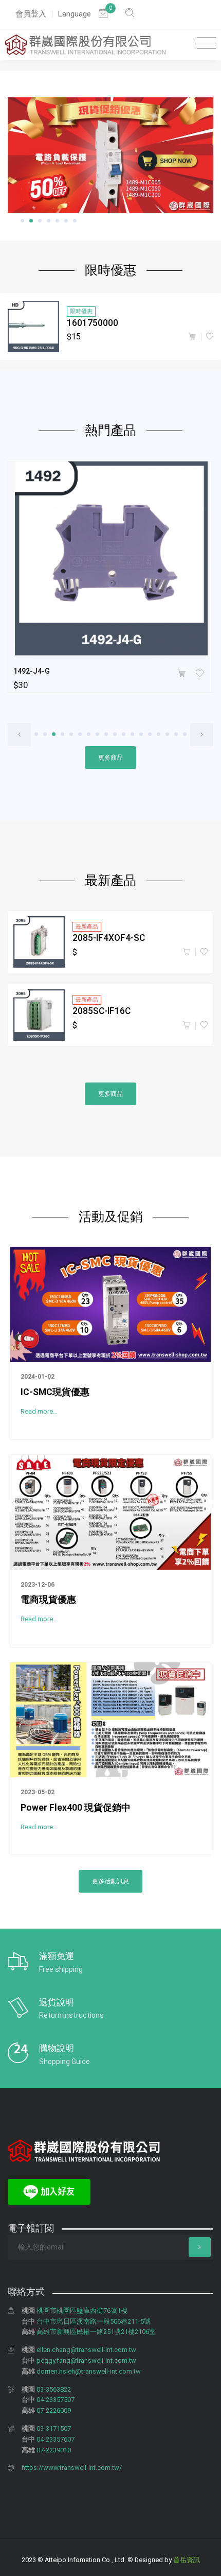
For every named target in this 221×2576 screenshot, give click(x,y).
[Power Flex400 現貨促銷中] (110, 1719)
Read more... (39, 1411)
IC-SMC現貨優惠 (55, 1392)
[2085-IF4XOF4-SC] (39, 942)
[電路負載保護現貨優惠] (110, 156)
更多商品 (110, 758)
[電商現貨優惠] (110, 1512)
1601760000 (93, 323)
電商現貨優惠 (48, 1600)
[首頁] (85, 45)
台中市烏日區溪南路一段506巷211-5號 (94, 2321)
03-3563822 (54, 2389)
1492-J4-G (32, 671)
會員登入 (31, 14)
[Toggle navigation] (204, 44)
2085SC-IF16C (102, 1011)
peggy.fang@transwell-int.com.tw (86, 2360)
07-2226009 (54, 2410)
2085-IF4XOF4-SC (109, 938)
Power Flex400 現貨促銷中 (76, 1808)
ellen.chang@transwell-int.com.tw (86, 2350)
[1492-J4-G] (110, 559)
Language (74, 14)
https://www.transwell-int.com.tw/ (72, 2468)
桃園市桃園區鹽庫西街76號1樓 (82, 2311)
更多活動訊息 (110, 1881)
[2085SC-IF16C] (39, 1015)
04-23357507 (56, 2400)
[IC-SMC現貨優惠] (110, 1303)
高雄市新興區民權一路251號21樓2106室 (96, 2332)
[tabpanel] (110, 156)
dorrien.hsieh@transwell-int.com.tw (89, 2371)
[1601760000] (33, 327)
